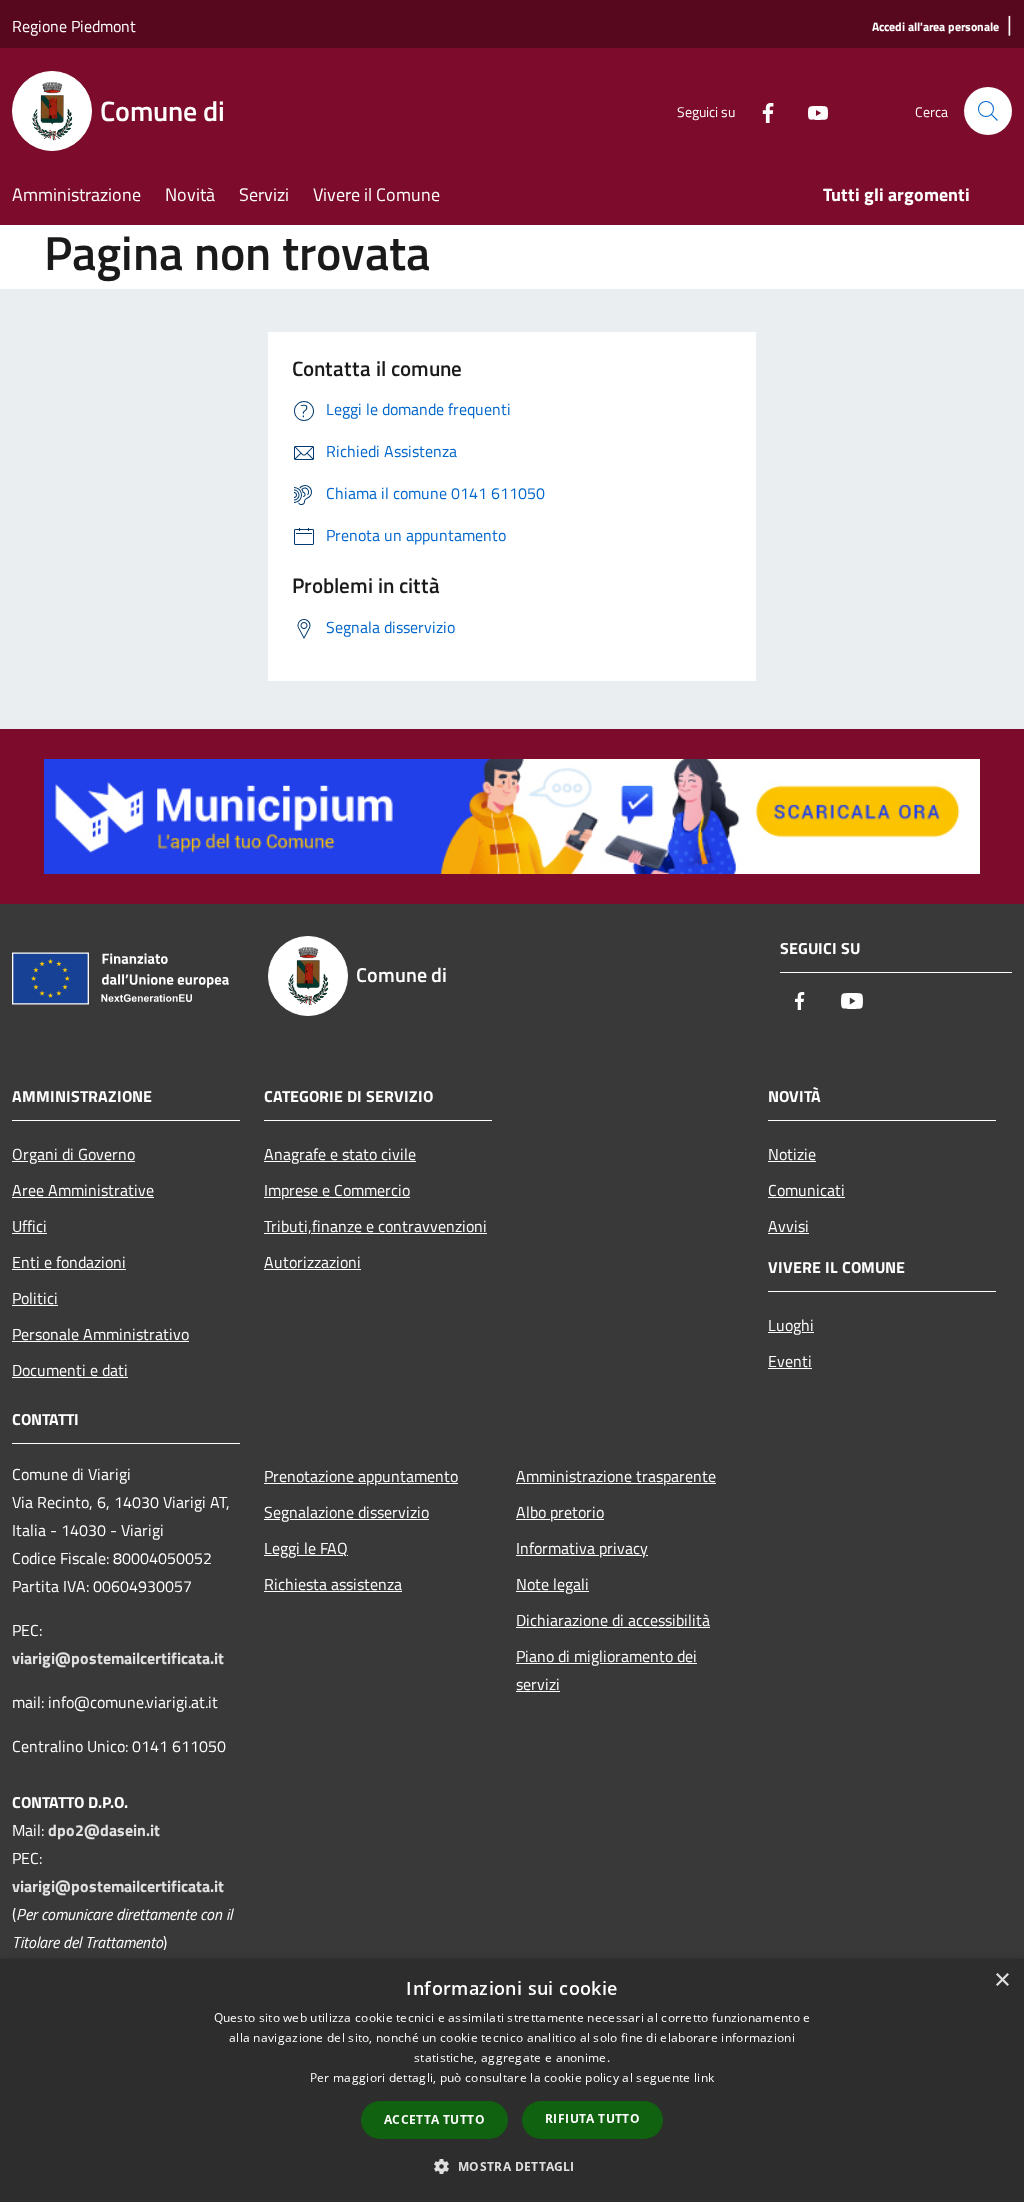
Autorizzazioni (312, 1262)
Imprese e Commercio (337, 1190)
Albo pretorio (560, 1512)
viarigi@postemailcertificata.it (118, 1658)
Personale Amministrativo (100, 1334)
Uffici (29, 1226)
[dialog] (512, 2080)
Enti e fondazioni (69, 1262)
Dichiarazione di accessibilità (613, 1620)
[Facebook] (760, 110)
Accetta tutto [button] (434, 2119)
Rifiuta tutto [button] (592, 2118)
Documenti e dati (70, 1370)
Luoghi (791, 1325)
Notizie (792, 1154)
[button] (511, 2166)
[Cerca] (988, 111)
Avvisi (788, 1226)
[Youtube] (810, 110)
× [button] (1001, 1980)
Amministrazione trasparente (616, 1476)
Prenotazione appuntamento (361, 1476)
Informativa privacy (582, 1548)
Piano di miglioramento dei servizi (606, 1670)
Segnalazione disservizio (346, 1512)
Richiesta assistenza (333, 1584)
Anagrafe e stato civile (340, 1154)
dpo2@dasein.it (104, 1830)
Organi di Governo (73, 1154)
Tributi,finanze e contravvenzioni (375, 1226)
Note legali (552, 1584)
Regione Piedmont (74, 26)
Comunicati (806, 1190)
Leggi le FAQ (306, 1548)
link (704, 2077)
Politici (35, 1298)
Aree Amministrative (83, 1190)
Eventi (790, 1361)
